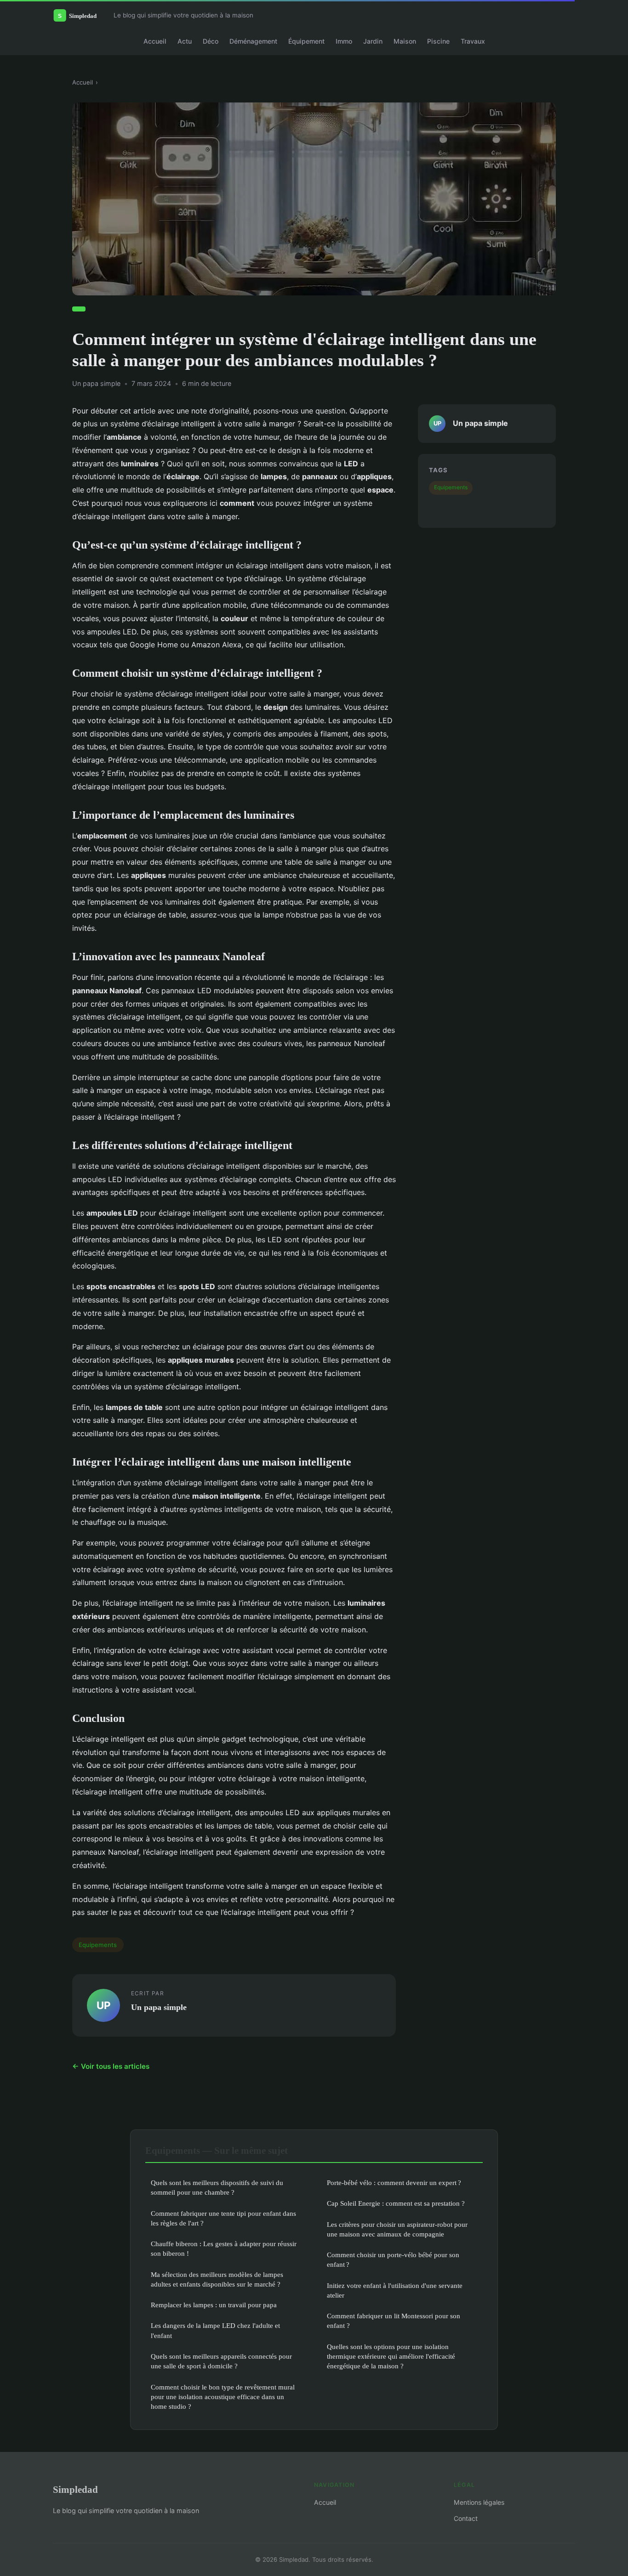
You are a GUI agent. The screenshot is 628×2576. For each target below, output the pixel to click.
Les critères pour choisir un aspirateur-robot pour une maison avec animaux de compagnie (397, 2229)
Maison (405, 41)
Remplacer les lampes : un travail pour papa (214, 2305)
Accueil (155, 41)
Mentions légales (479, 2502)
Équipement (306, 41)
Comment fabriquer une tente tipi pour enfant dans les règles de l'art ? (223, 2218)
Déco (211, 41)
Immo (344, 41)
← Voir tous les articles (111, 2066)
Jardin (373, 41)
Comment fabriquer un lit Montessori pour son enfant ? (394, 2321)
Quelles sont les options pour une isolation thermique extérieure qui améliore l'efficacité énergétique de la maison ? (391, 2356)
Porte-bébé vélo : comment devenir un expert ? (394, 2183)
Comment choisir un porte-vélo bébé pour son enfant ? (393, 2259)
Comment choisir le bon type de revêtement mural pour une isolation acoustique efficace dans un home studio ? (223, 2397)
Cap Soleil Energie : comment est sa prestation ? (396, 2203)
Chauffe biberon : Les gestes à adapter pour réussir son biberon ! (224, 2248)
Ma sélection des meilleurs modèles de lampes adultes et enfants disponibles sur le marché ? (217, 2279)
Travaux (473, 41)
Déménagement (253, 41)
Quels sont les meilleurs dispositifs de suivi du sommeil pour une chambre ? (217, 2187)
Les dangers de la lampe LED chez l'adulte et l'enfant (215, 2330)
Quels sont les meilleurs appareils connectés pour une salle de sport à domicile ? (221, 2361)
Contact (466, 2518)
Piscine (438, 41)
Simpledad (75, 2489)
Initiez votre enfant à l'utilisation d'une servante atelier (395, 2290)
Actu (185, 41)
